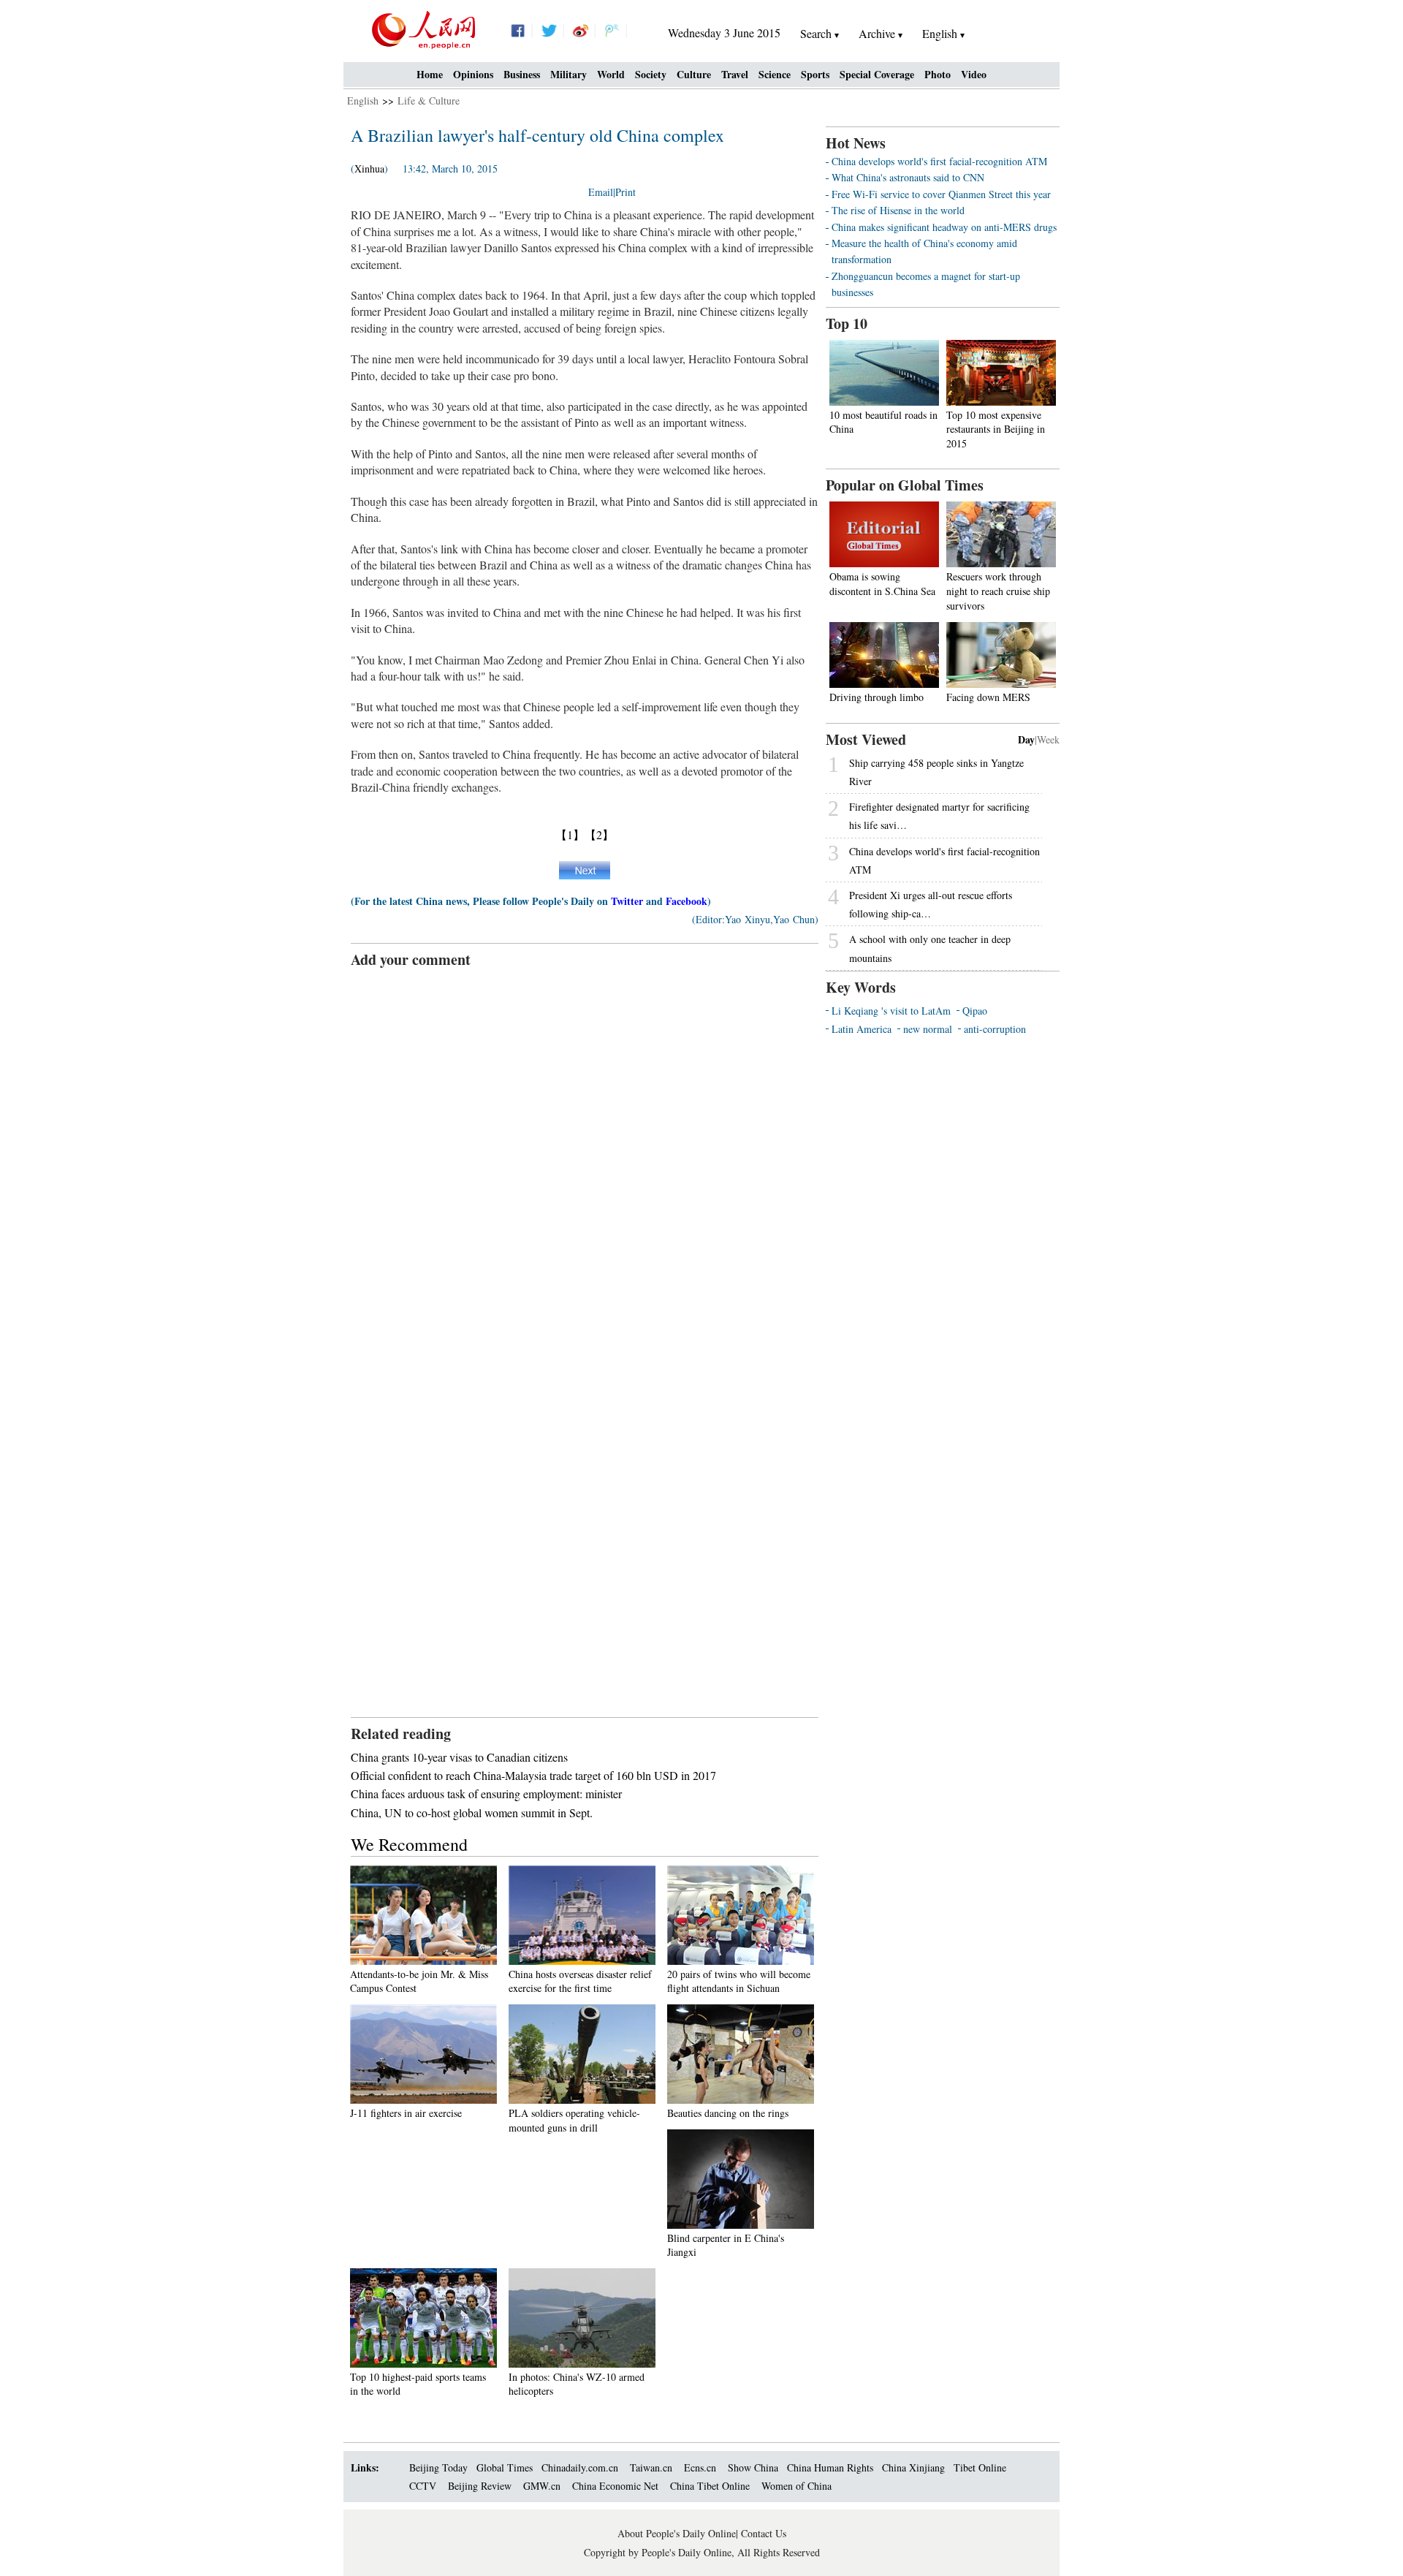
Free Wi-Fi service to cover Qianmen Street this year (941, 194)
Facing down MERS (988, 697)
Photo (938, 74)
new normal (928, 1029)
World (611, 74)
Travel (735, 74)
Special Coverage (877, 74)
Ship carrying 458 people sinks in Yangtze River (936, 772)
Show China (753, 2467)
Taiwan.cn (651, 2467)
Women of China (796, 2486)
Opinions (473, 74)
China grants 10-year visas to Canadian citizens (459, 1757)
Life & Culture (429, 101)
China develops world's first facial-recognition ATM (939, 161)
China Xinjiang (913, 2467)
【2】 (599, 834)
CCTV (423, 2486)
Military (569, 74)
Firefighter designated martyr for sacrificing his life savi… (939, 816)
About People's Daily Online (677, 2533)
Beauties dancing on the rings (728, 2113)
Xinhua (369, 168)
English (363, 101)
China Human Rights (830, 2467)
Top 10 (847, 323)
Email (601, 192)
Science (775, 74)
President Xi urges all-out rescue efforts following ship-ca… (931, 904)
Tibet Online (980, 2467)
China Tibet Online (710, 2486)
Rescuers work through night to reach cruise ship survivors (998, 591)
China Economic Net (615, 2486)
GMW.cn (543, 2486)
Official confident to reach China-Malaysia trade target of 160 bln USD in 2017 (533, 1775)
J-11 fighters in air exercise (406, 2113)
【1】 (570, 834)
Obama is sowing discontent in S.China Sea (882, 584)
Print (626, 192)
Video (974, 74)
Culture (694, 74)
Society (651, 74)
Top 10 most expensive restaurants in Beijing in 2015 (996, 429)
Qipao (975, 1011)
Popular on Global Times (905, 485)
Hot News (856, 143)
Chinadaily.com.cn (580, 2467)
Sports (815, 74)
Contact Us (764, 2533)
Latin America (862, 1029)
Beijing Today (438, 2467)
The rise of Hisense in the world (898, 210)
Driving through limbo (877, 697)
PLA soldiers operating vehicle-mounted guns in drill (574, 2120)
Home (430, 74)
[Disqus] (585, 1153)
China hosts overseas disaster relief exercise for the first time (580, 1981)
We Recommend (409, 1844)
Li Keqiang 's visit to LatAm (891, 1011)
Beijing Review (480, 2486)
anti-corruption (995, 1029)
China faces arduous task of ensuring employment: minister (486, 1793)
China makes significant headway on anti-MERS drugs (944, 227)
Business (522, 74)
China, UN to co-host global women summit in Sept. (472, 1812)
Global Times (505, 2467)
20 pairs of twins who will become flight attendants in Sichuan (739, 1981)
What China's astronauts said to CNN (908, 177)
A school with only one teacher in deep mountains (930, 948)
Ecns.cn (700, 2467)
